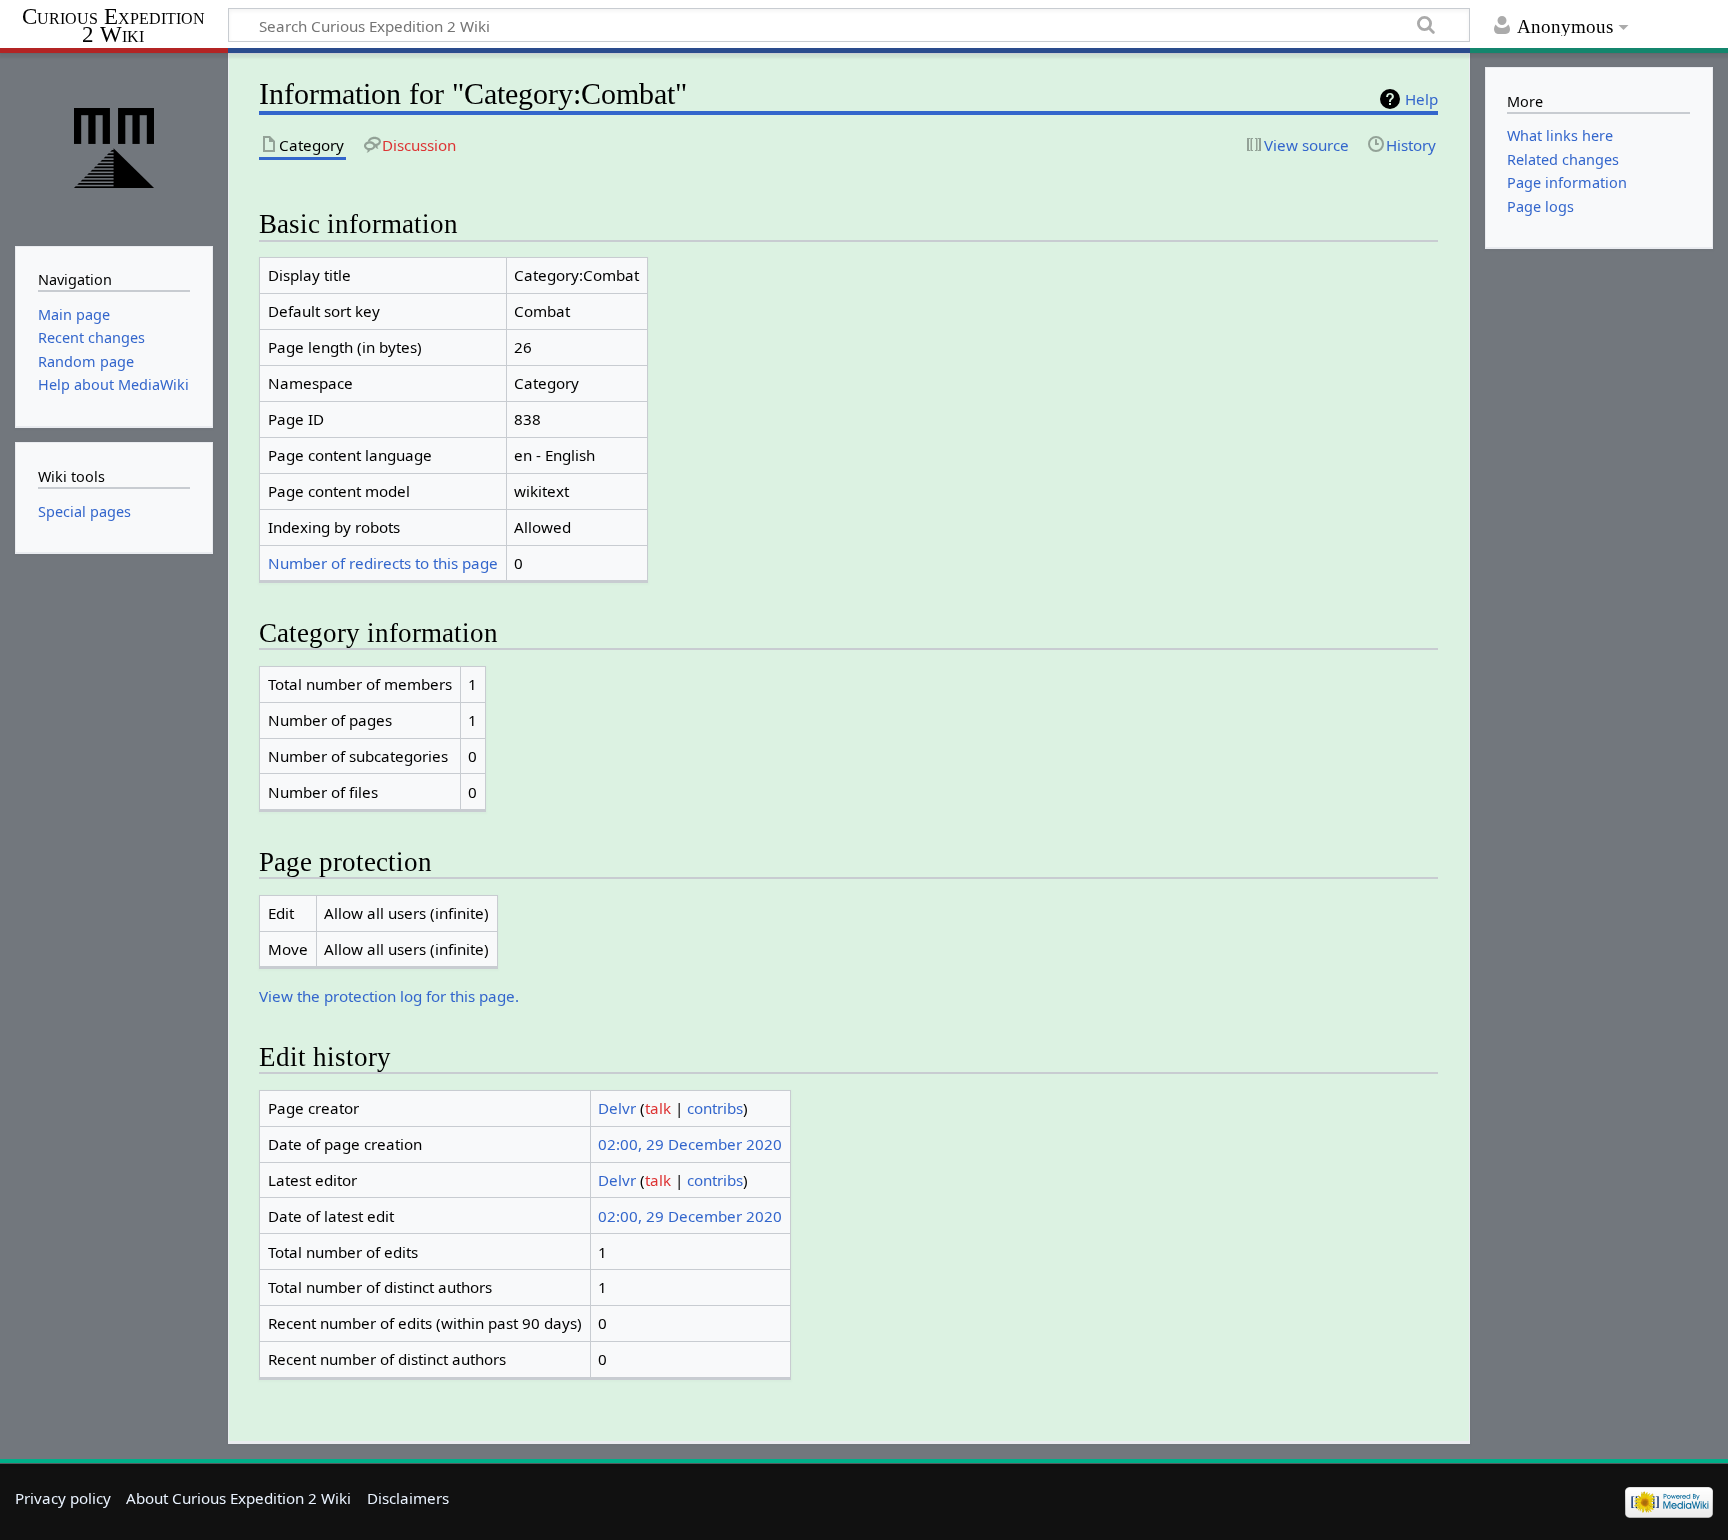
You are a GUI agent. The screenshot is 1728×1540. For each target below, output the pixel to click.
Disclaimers (408, 1498)
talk (658, 1108)
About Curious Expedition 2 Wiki (238, 1498)
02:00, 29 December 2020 (690, 1144)
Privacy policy (63, 1498)
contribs (715, 1108)
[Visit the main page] (113, 147)
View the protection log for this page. (389, 996)
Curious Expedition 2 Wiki (113, 26)
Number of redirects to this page (383, 563)
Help (1421, 99)
